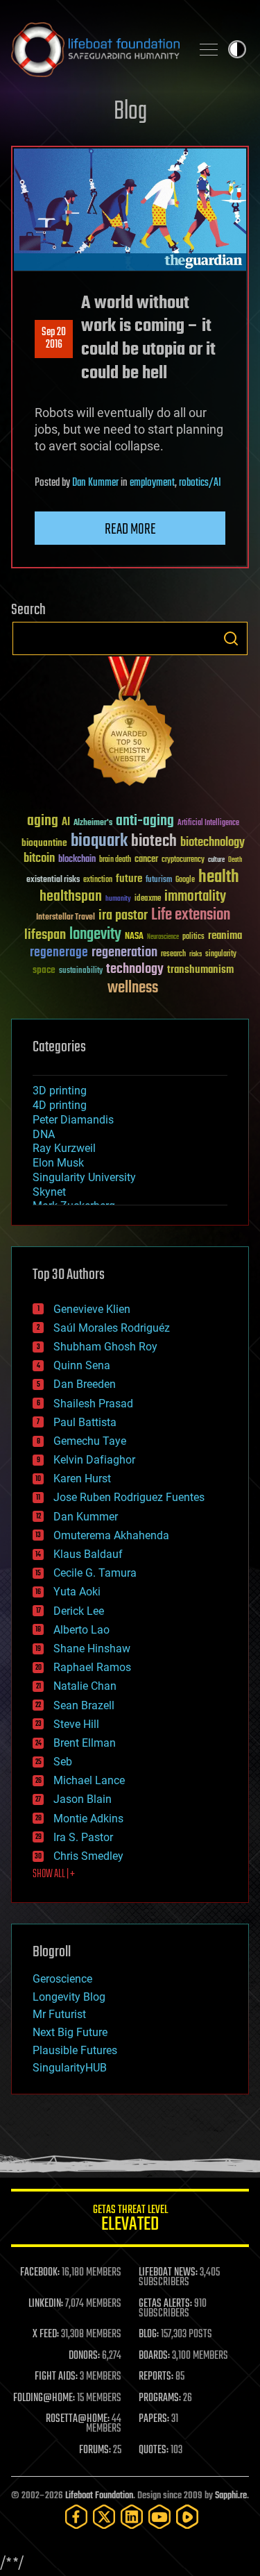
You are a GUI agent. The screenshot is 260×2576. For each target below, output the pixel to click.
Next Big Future (70, 2032)
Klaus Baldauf (88, 1554)
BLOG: (149, 2334)
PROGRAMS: (160, 2398)
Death (235, 860)
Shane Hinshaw (92, 1649)
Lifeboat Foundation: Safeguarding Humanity (95, 49)
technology (135, 970)
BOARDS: (154, 2356)
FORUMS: (95, 2450)
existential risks (53, 880)
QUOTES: (154, 2450)
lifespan (45, 935)
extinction (98, 880)
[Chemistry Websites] (130, 724)
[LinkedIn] (132, 2517)
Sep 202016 (54, 339)
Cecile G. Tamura (95, 1573)
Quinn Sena (82, 1365)
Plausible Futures (75, 2050)
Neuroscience (163, 938)
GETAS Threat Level (130, 2220)
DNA (44, 1134)
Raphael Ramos (92, 1667)
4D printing (60, 1105)
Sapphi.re (231, 2496)
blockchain (77, 860)
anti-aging (145, 821)
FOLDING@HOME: (44, 2398)
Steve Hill (76, 1724)
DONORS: (84, 2356)
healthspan (71, 897)
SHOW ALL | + (54, 1874)
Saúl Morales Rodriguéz (112, 1328)
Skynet (49, 1192)
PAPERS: (154, 2419)
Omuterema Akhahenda (111, 1535)
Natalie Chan (85, 1686)
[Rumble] (187, 2517)
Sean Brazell (84, 1705)
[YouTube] (159, 2517)
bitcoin (39, 859)
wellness (133, 988)
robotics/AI (200, 483)
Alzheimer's (93, 823)
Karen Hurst (82, 1478)
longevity (95, 935)
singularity (221, 955)
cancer (146, 860)
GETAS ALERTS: (165, 2304)
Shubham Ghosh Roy (105, 1347)
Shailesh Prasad (93, 1404)
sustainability (81, 972)
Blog (130, 112)
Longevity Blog (69, 1997)
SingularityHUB (70, 2068)
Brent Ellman (85, 1743)
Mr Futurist (59, 2014)
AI (66, 823)
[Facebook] (76, 2517)
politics (193, 937)
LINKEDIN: (46, 2304)
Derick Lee (79, 1611)
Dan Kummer (95, 483)
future (129, 879)
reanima (225, 936)
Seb (63, 1762)
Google (185, 880)
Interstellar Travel (66, 918)
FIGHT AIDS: (56, 2377)
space (44, 970)
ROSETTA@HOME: (78, 2419)
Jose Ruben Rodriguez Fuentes (129, 1497)
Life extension (191, 915)
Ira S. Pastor (83, 1837)
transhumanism (200, 970)
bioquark (99, 841)
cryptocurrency (183, 860)
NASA (134, 937)
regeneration (124, 952)
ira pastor (123, 916)
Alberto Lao (81, 1630)
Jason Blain (83, 1799)
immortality (195, 897)
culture (216, 860)
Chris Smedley (88, 1856)
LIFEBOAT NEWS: (168, 2273)
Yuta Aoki (77, 1592)
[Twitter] (104, 2517)
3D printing (60, 1091)
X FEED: (46, 2334)
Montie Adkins (88, 1819)
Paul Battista (85, 1422)
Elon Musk (58, 1163)
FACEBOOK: (40, 2273)
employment (152, 483)
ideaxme (148, 899)
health (219, 878)
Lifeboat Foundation (99, 2496)
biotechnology (213, 843)
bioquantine (44, 843)
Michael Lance (89, 1780)
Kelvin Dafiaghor (94, 1460)
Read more (130, 529)
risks (196, 954)
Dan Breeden (85, 1384)
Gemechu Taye (90, 1441)
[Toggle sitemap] (209, 49)
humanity (118, 899)
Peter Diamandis (73, 1120)
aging (43, 821)
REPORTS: (156, 2377)
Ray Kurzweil (64, 1148)
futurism (159, 881)
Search (231, 638)
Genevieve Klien (92, 1309)
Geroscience (62, 1979)
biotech (154, 841)
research (173, 955)
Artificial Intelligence (208, 823)
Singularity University (84, 1177)
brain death (115, 860)
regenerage (59, 953)
